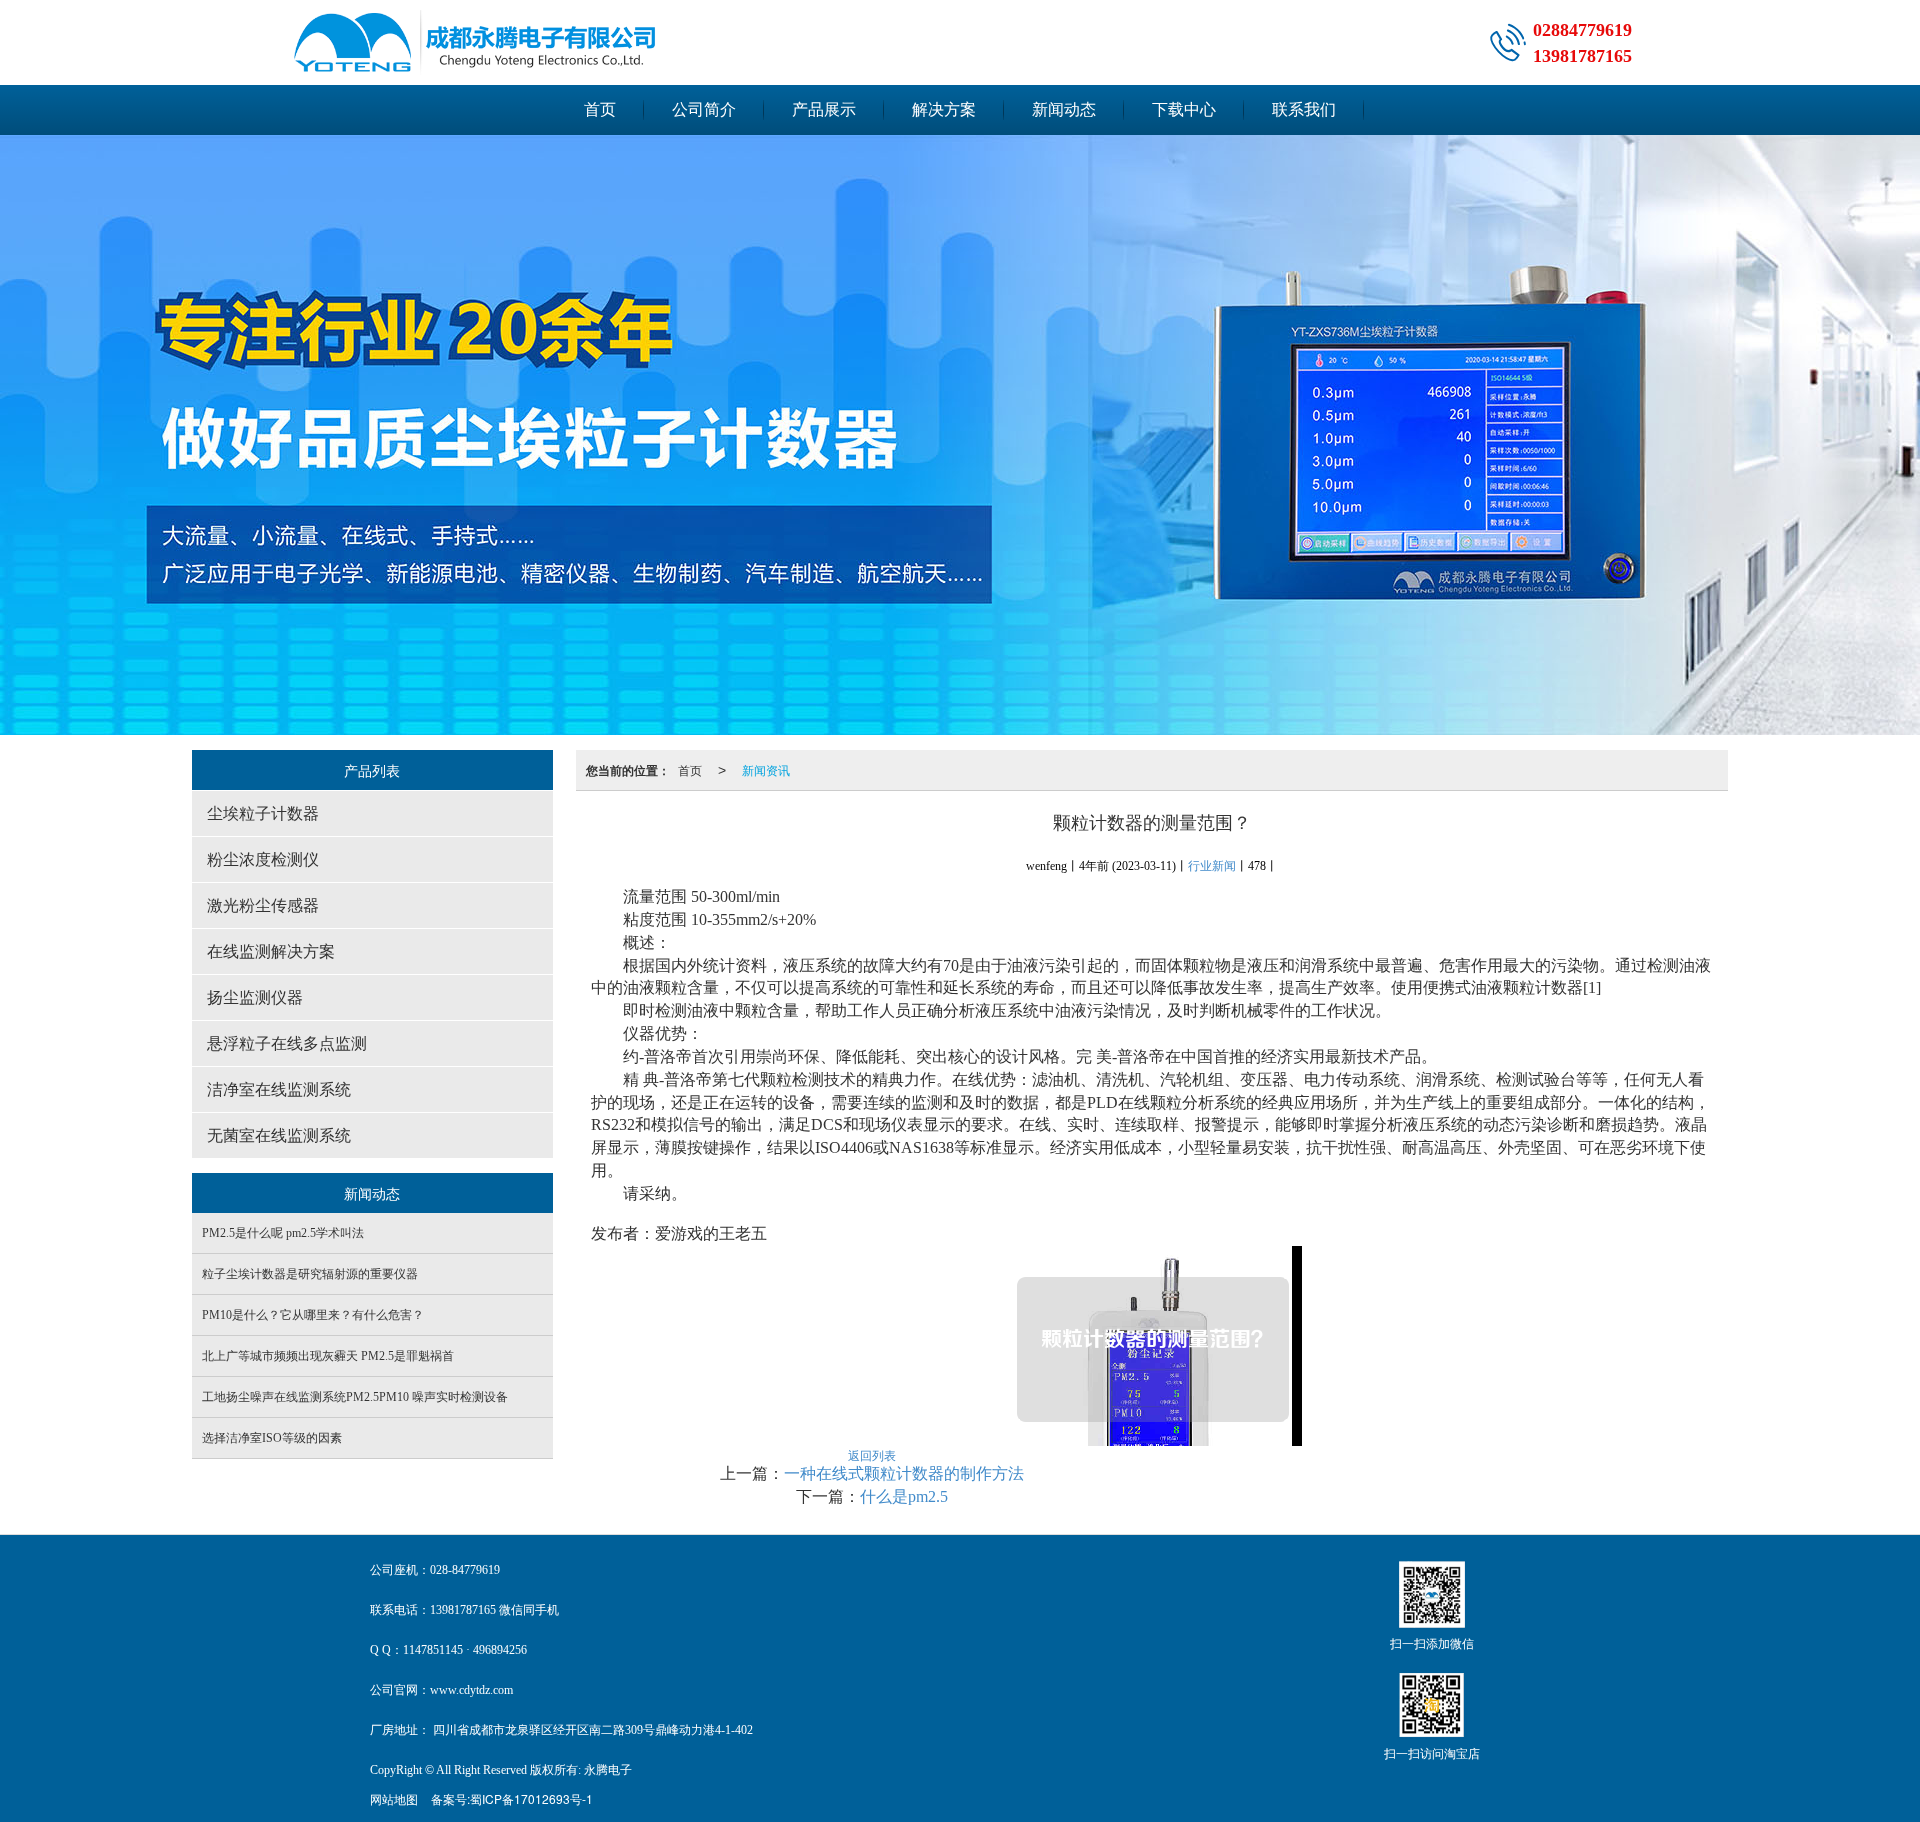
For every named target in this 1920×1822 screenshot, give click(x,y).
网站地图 (394, 1798)
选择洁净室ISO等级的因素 (272, 1438)
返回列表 (872, 1454)
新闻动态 (1064, 109)
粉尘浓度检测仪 (263, 859)
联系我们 (1304, 109)
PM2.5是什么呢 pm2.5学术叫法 (283, 1233)
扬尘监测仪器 (255, 997)
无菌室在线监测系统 (279, 1135)
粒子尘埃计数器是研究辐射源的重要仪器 (310, 1274)
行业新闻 (1212, 866)
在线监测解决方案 (271, 951)
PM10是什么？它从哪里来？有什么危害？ (313, 1315)
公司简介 (704, 109)
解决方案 (944, 109)
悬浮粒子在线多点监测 (287, 1043)
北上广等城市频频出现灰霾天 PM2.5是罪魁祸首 (328, 1356)
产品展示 (824, 109)
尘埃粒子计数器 (263, 813)
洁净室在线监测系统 (279, 1089)
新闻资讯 (766, 769)
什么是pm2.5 (904, 1496)
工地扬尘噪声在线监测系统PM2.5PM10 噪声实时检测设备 (355, 1397)
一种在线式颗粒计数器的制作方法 (904, 1473)
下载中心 (1184, 109)
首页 (600, 109)
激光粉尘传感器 (263, 905)
